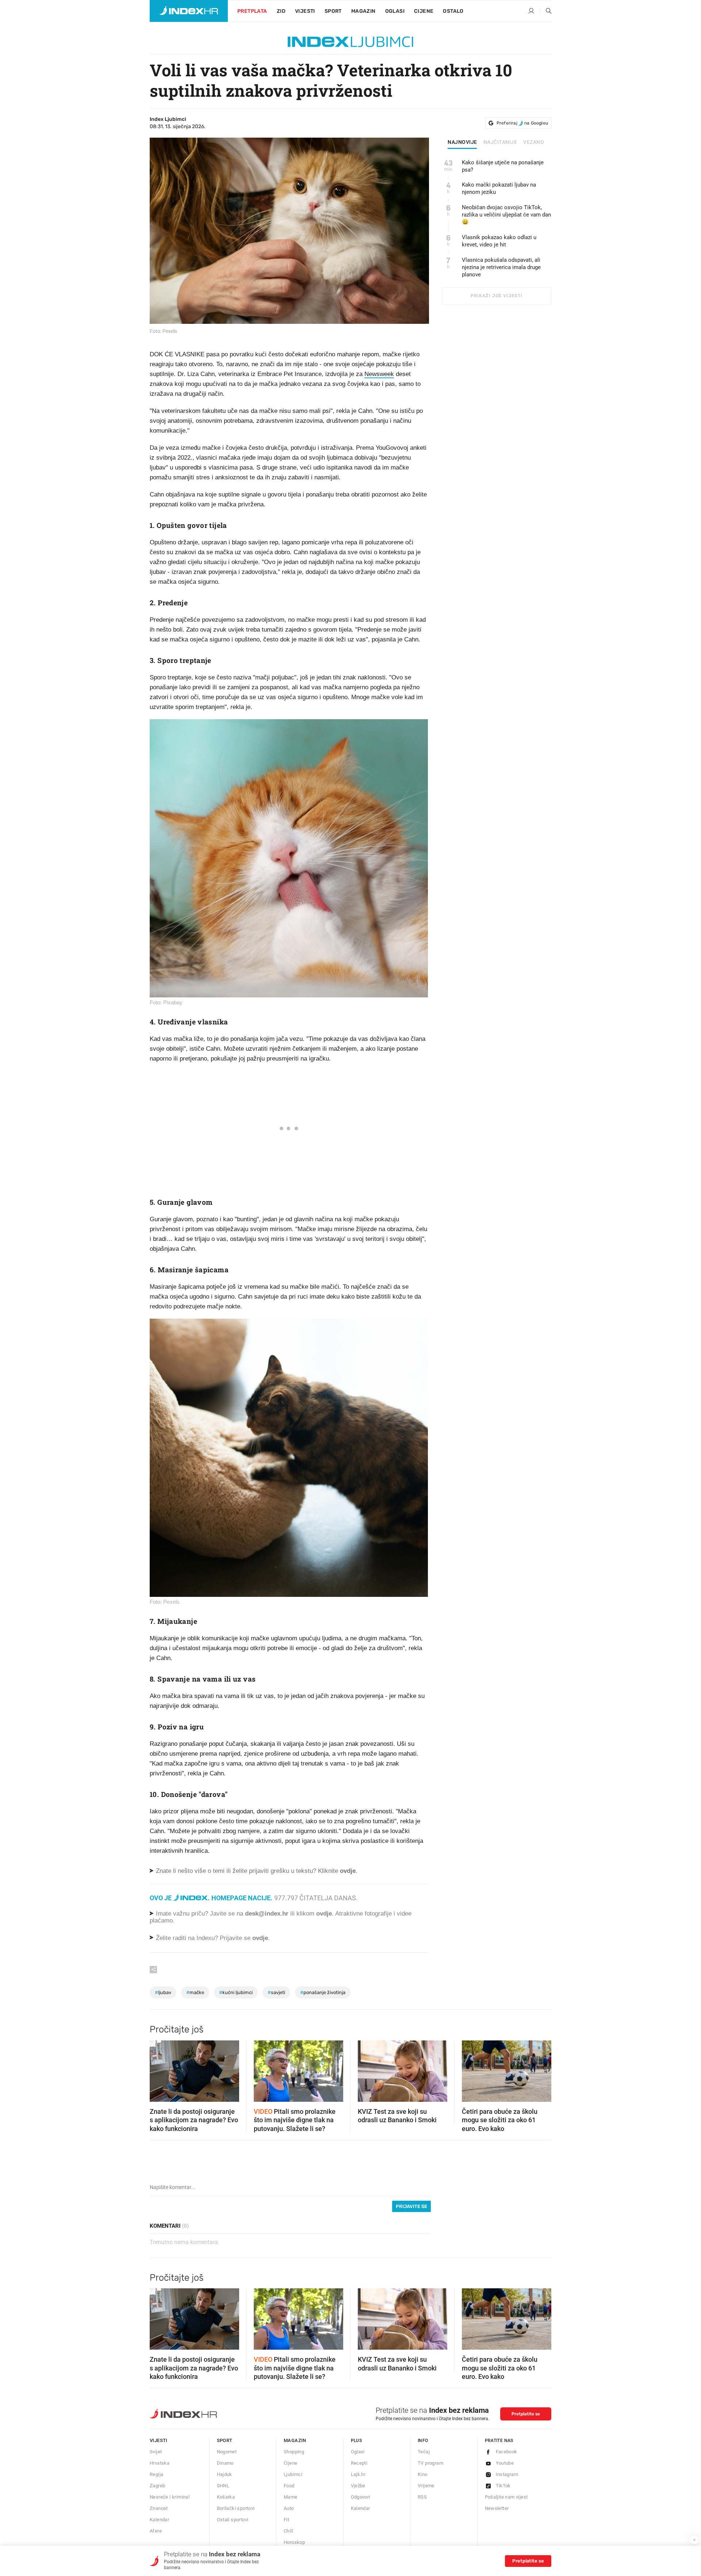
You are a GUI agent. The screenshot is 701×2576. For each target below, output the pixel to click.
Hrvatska (160, 2463)
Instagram (507, 2474)
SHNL (223, 2486)
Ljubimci (293, 2474)
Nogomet (227, 2452)
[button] (159, 2069)
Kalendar (159, 2520)
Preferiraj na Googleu (522, 123)
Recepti (359, 2463)
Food (289, 2486)
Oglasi (395, 11)
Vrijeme (426, 2486)
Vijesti (305, 11)
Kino (423, 2474)
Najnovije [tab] (462, 142)
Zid (281, 11)
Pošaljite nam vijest (506, 2497)
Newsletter (497, 2508)
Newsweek (379, 374)
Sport (333, 11)
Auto (289, 2508)
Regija (156, 2474)
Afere (156, 2531)
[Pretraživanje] (546, 11)
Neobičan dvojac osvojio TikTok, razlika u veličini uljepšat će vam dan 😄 (506, 215)
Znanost (159, 2508)
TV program (430, 2463)
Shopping (294, 2452)
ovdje (324, 1914)
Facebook (507, 2452)
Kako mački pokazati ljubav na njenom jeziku (499, 188)
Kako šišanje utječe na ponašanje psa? (503, 166)
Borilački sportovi (236, 2508)
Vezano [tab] (534, 142)
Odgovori (361, 2497)
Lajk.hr (358, 2474)
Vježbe (358, 2486)
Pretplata (252, 11)
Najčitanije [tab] (500, 142)
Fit (286, 2520)
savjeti (276, 1992)
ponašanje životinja (323, 1992)
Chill (288, 2531)
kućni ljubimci (236, 1992)
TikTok (503, 2486)
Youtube (505, 2463)
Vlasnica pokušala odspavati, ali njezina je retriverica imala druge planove (501, 267)
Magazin (295, 2440)
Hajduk (225, 2474)
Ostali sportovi (233, 2520)
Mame (291, 2497)
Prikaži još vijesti (496, 296)
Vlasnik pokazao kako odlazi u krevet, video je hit (499, 241)
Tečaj (424, 2452)
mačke (195, 1992)
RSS (422, 2497)
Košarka (226, 2497)
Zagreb (157, 2486)
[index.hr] (189, 11)
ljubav (163, 1992)
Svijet (156, 2452)
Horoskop (294, 2542)
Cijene (424, 11)
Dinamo (225, 2463)
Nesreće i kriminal (170, 2497)
